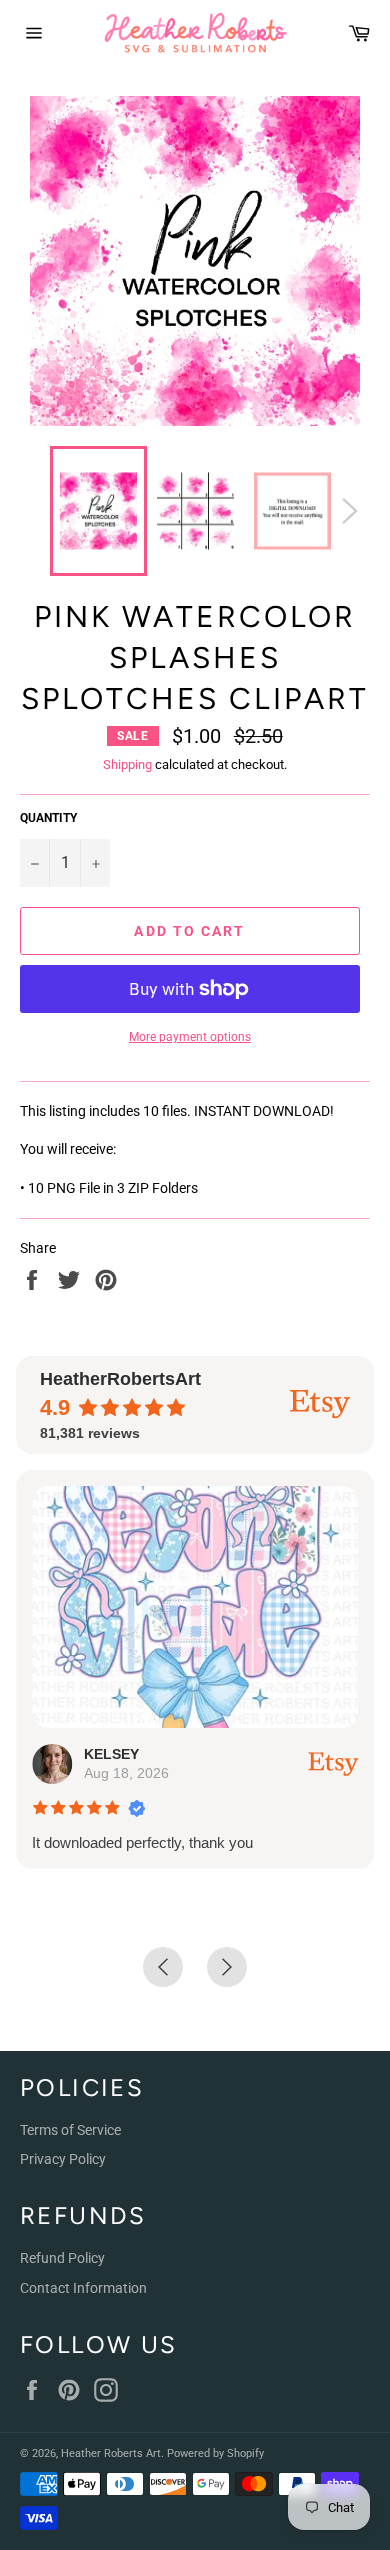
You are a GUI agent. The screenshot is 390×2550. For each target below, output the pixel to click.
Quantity (48, 818)
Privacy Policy (63, 2159)
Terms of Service (70, 2130)
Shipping (127, 764)
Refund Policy (62, 2258)
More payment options (190, 1037)
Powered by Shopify (215, 2453)
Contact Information (83, 2288)
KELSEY (111, 1754)
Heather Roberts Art (111, 2453)
